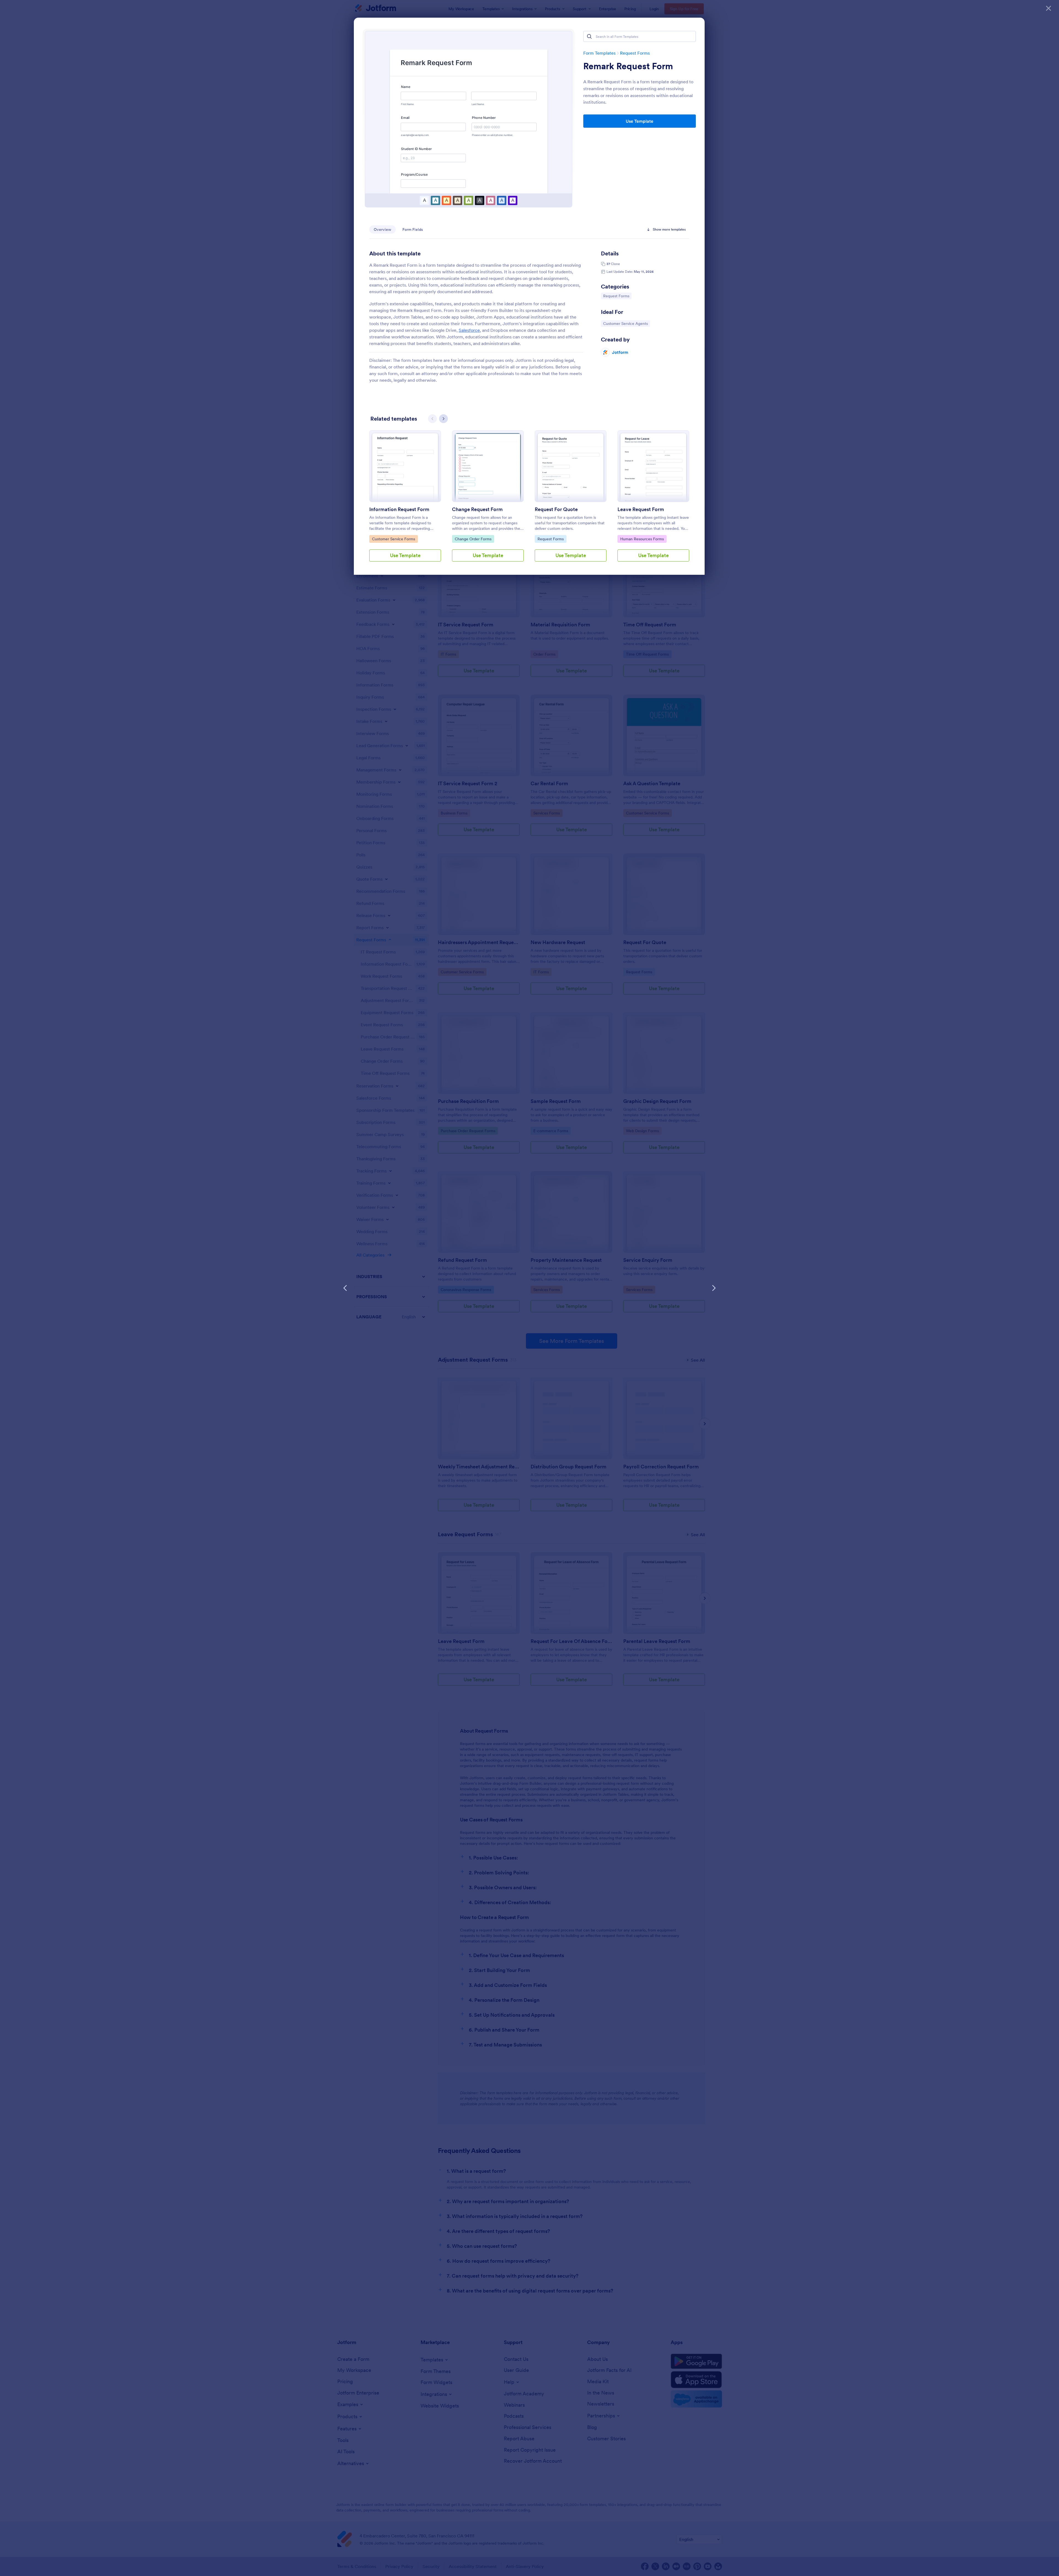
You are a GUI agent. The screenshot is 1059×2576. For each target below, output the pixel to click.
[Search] (589, 36)
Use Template (640, 121)
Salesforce (469, 330)
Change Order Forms (473, 539)
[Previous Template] (345, 1288)
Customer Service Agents (625, 323)
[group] (405, 500)
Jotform (620, 352)
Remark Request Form (628, 66)
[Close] (1049, 8)
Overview (383, 229)
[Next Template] (714, 1288)
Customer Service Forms (393, 539)
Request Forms (635, 53)
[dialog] (529, 1288)
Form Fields (413, 229)
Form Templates (599, 53)
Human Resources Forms (642, 539)
